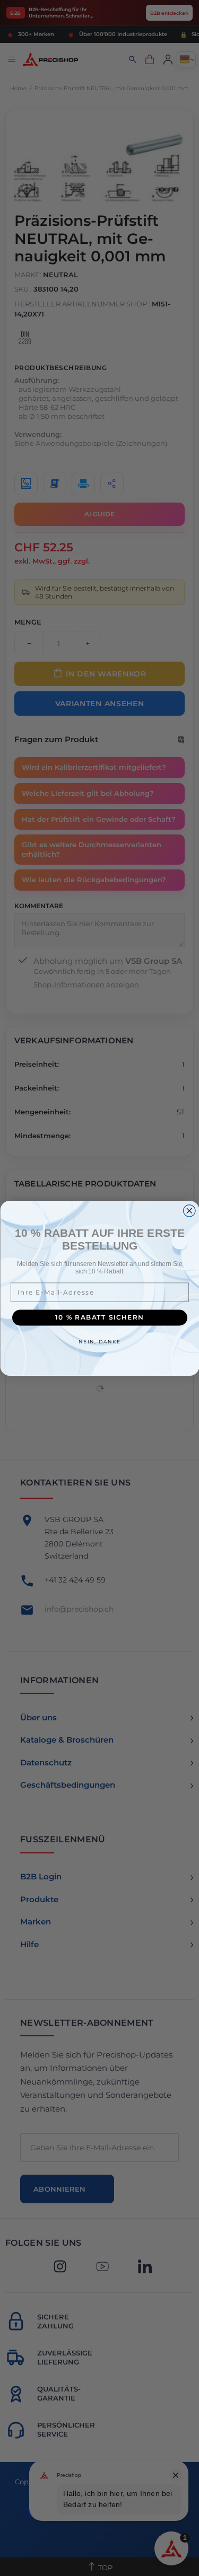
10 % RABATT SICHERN (99, 1317)
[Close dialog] (189, 1211)
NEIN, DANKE (100, 1341)
